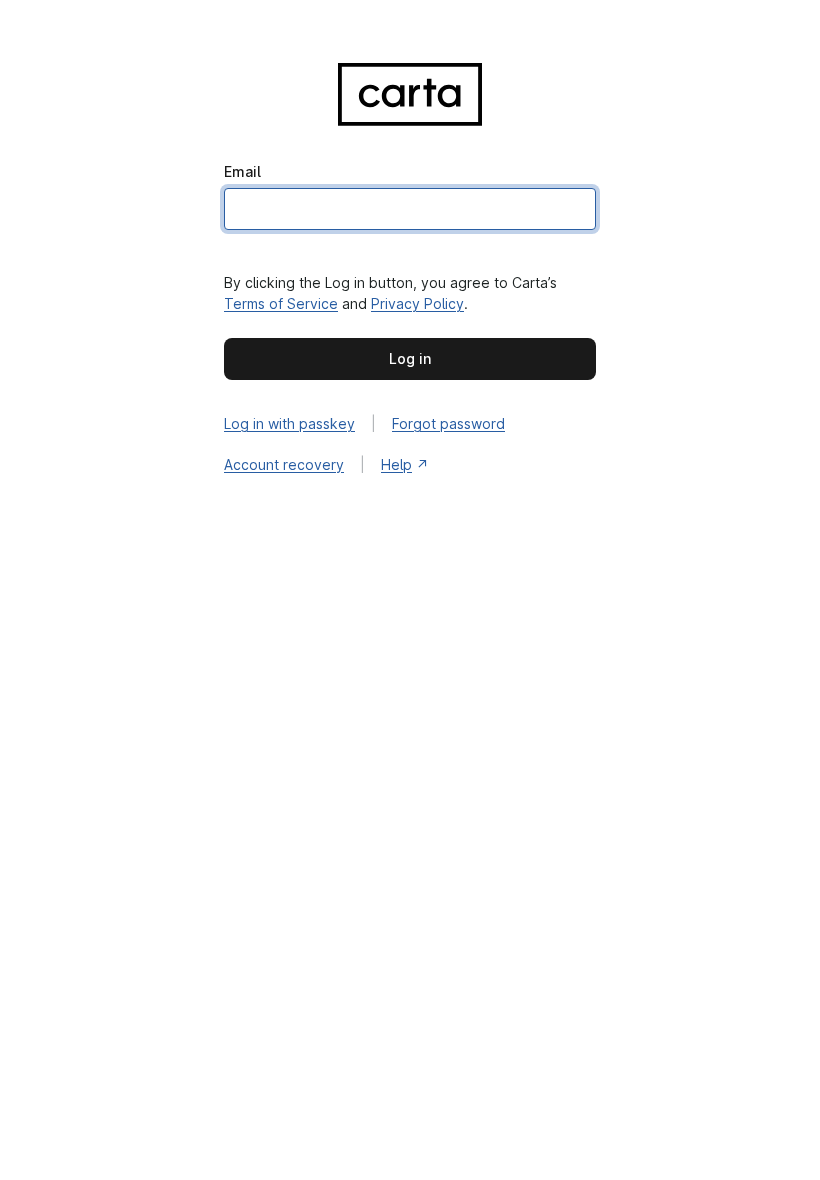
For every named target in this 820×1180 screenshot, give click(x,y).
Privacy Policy (417, 303)
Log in (410, 358)
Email (242, 171)
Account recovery (284, 464)
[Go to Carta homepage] (410, 98)
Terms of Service (281, 303)
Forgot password (448, 423)
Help (396, 464)
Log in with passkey (289, 423)
